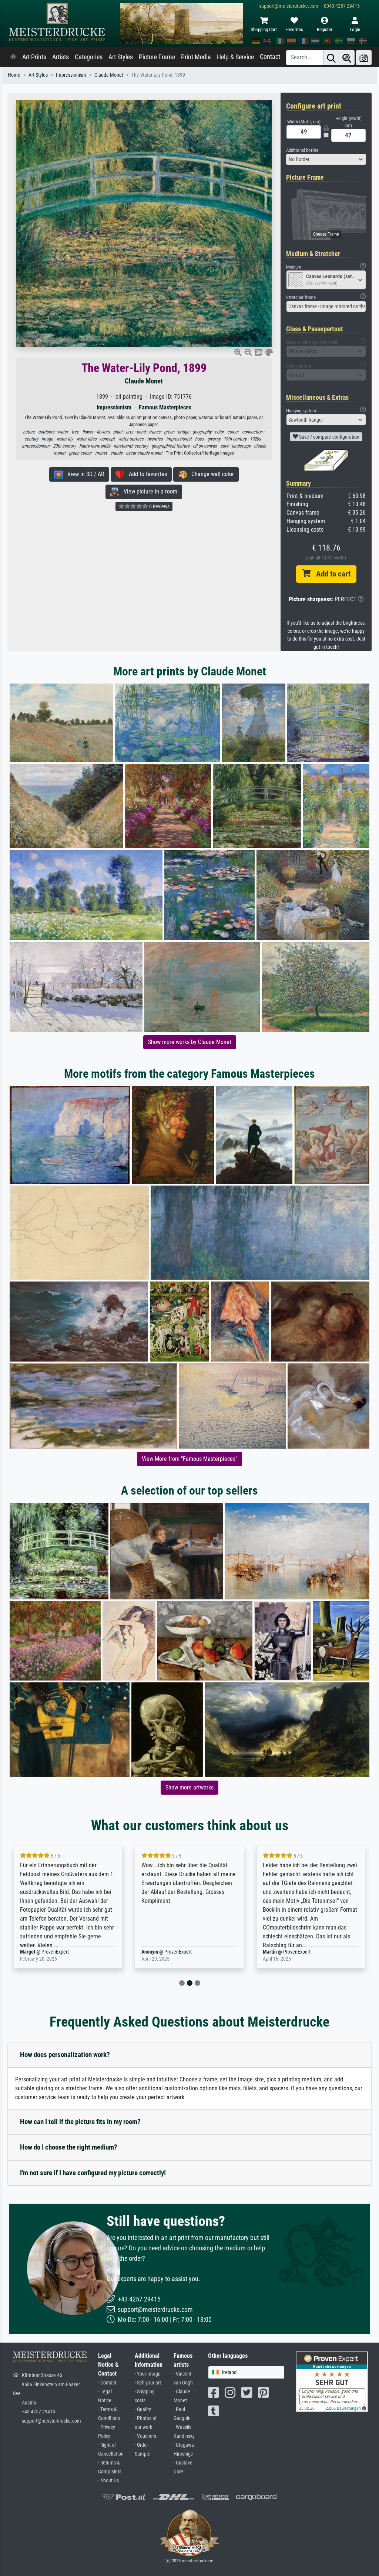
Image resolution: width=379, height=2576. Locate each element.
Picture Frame (157, 57)
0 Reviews (159, 506)
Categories (89, 57)
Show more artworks (189, 1787)
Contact (270, 57)
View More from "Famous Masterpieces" (189, 1459)
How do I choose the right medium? (69, 2147)
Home (14, 75)
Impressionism (71, 75)
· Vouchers (145, 2436)
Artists (61, 57)
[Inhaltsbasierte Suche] (347, 58)
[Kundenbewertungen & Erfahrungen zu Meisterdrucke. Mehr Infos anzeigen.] (332, 2381)
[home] (13, 57)
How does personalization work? (65, 2055)
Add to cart (331, 574)
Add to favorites (146, 474)
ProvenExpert (57, 1952)
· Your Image (148, 2374)
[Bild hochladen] (364, 58)
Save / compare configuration (329, 437)
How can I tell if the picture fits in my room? (80, 2122)
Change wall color (210, 474)
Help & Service (235, 57)
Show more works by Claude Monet (190, 1042)
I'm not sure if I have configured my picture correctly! (93, 2173)
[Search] (331, 58)
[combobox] (326, 159)
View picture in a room (148, 491)
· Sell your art (148, 2383)
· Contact (107, 2383)
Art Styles (121, 57)
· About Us (108, 2481)
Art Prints (34, 57)
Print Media (196, 57)
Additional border (302, 150)
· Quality (143, 2409)
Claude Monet (109, 75)
